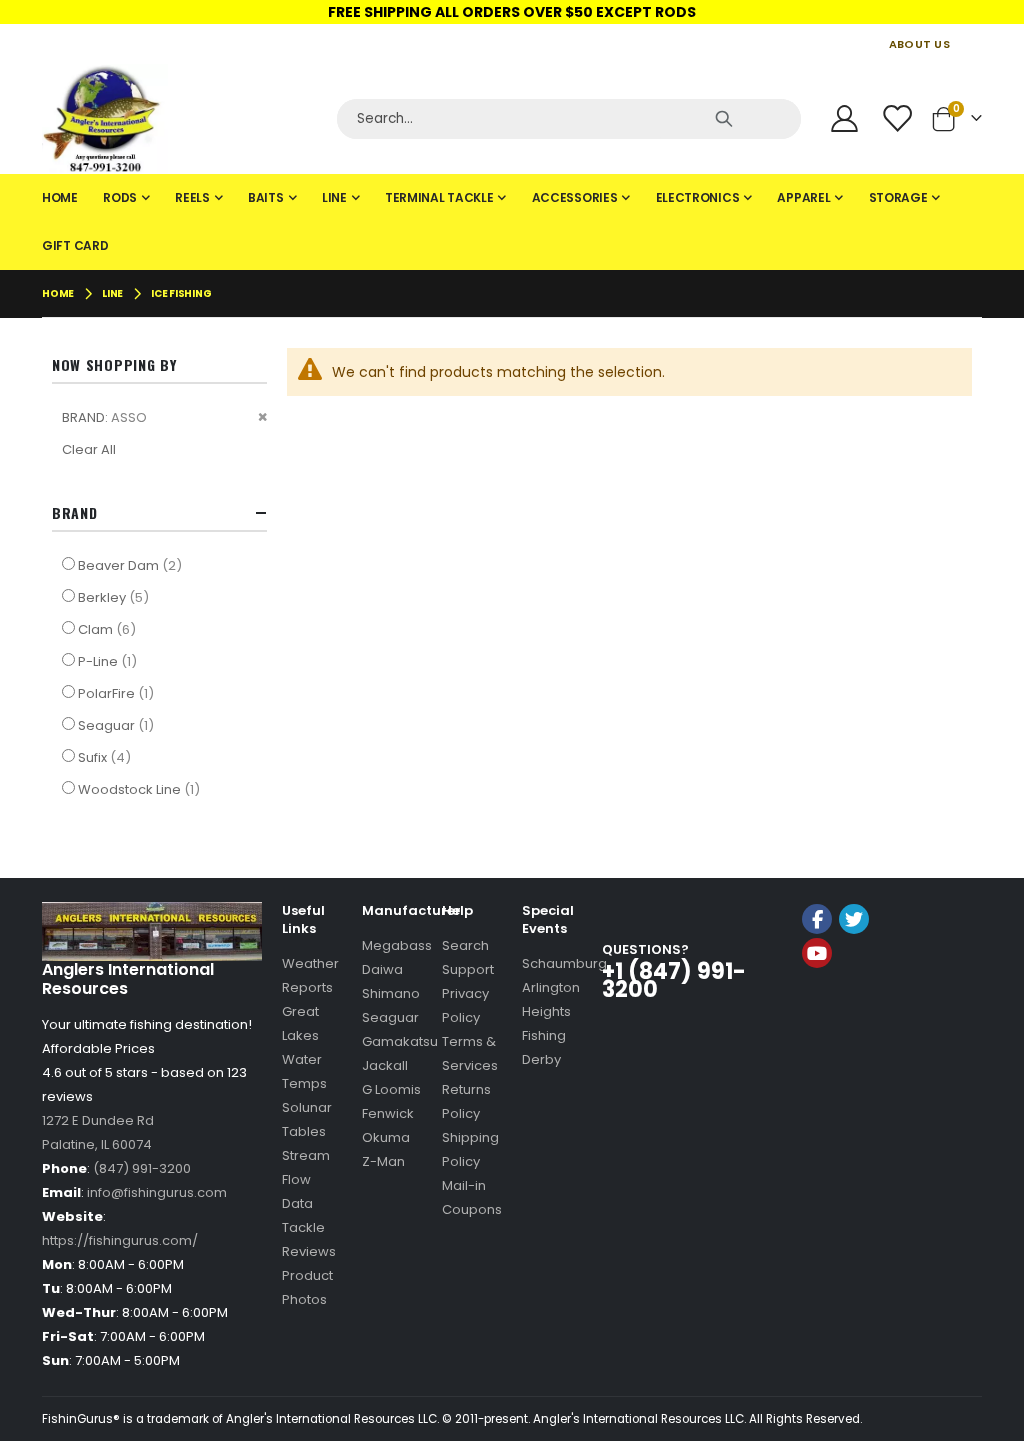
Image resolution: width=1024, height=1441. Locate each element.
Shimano (391, 993)
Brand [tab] (75, 512)
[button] (851, 1006)
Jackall (385, 1065)
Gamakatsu (400, 1041)
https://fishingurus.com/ (120, 1240)
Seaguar (118, 725)
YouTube (817, 953)
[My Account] (844, 118)
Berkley (116, 597)
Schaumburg (564, 963)
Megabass (397, 945)
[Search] (724, 119)
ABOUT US (919, 44)
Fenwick (388, 1113)
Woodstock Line (141, 789)
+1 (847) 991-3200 (674, 980)
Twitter (854, 919)
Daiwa (382, 969)
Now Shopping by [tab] (114, 364)
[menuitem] (60, 198)
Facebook (817, 919)
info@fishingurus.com (157, 1192)
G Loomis (391, 1089)
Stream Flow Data (306, 1179)
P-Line (110, 661)
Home (58, 293)
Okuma (386, 1137)
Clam (109, 629)
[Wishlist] (899, 118)
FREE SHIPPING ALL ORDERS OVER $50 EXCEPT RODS (512, 12)
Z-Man (383, 1161)
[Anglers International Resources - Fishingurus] (182, 119)
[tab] (512, 222)
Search (465, 945)
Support (468, 969)
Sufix (107, 757)
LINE (112, 294)
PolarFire (118, 693)
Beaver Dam (132, 565)
